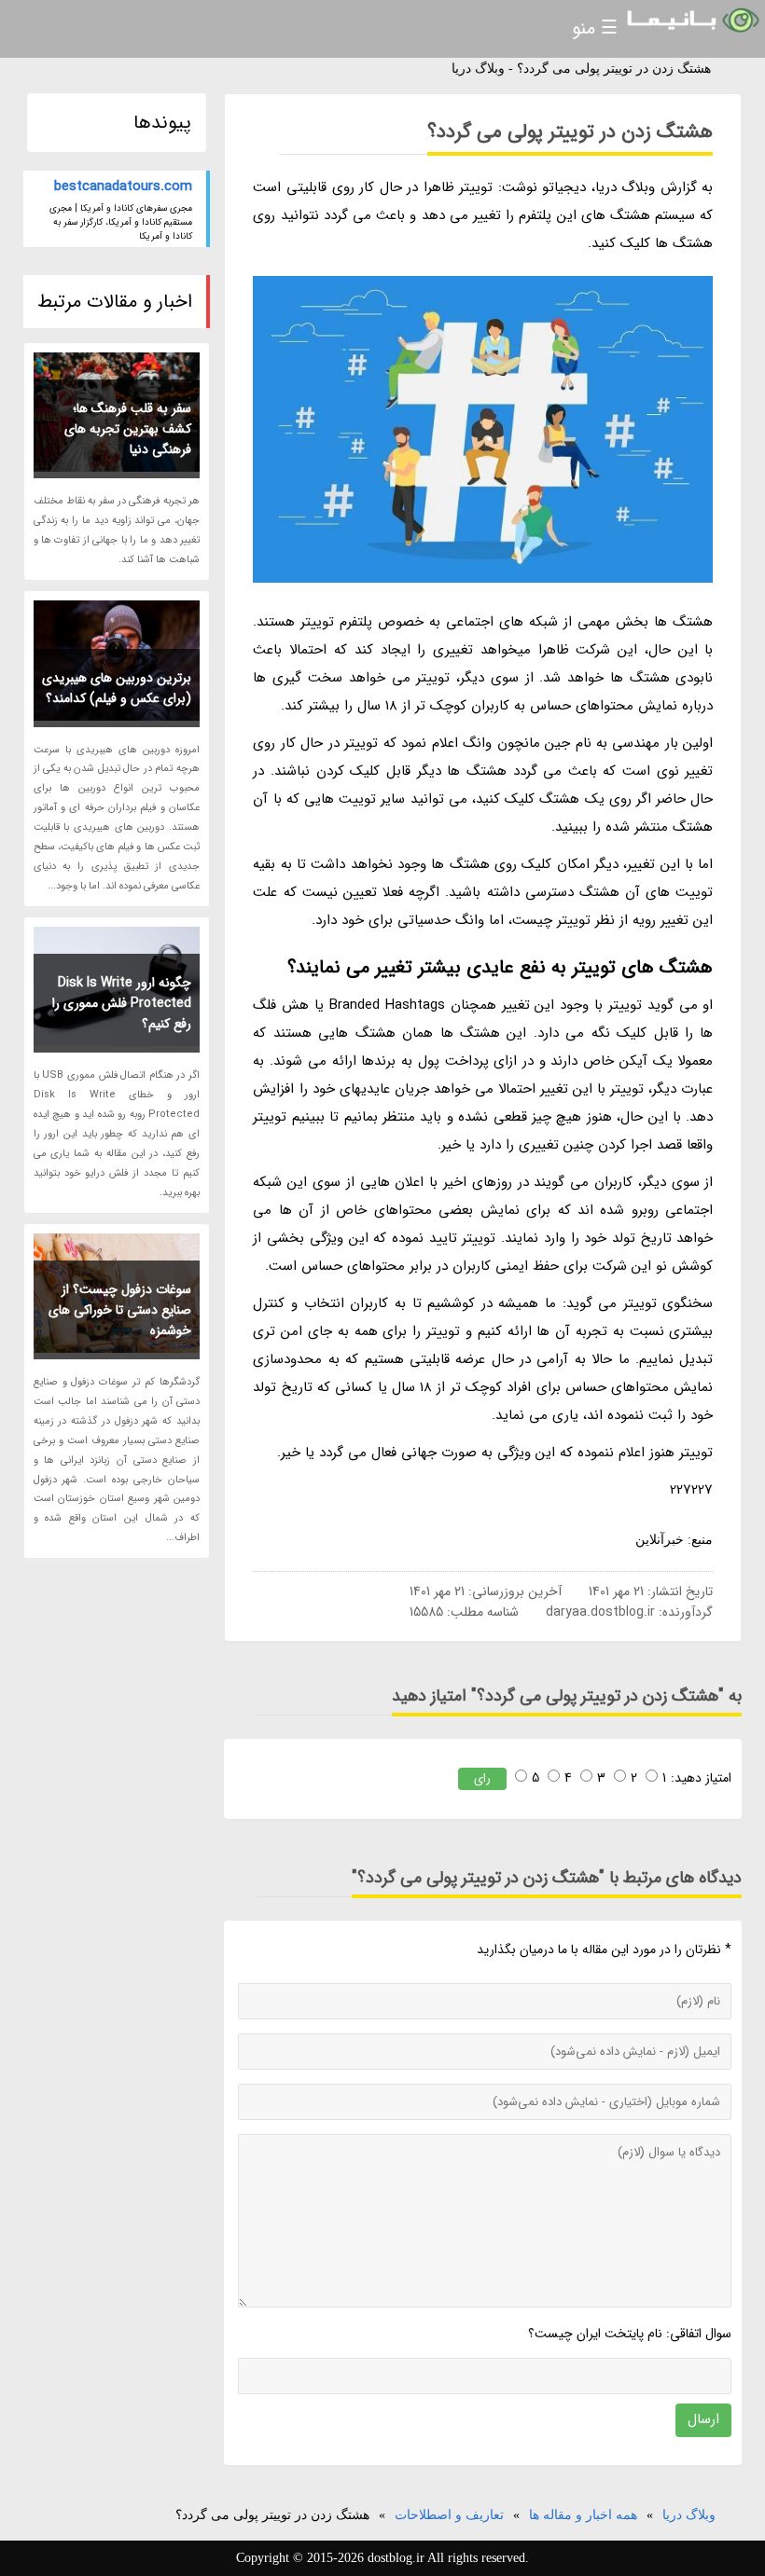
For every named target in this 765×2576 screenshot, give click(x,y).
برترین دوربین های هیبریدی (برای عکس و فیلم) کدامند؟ (117, 688)
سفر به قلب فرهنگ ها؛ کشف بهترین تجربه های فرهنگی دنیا (128, 429)
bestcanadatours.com (123, 186)
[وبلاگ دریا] (691, 21)
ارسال (703, 2419)
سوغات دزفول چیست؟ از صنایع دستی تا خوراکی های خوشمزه (120, 1310)
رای (482, 1778)
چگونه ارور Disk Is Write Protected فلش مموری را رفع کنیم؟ (122, 1003)
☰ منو (595, 28)
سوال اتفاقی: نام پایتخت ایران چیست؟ (630, 2334)
